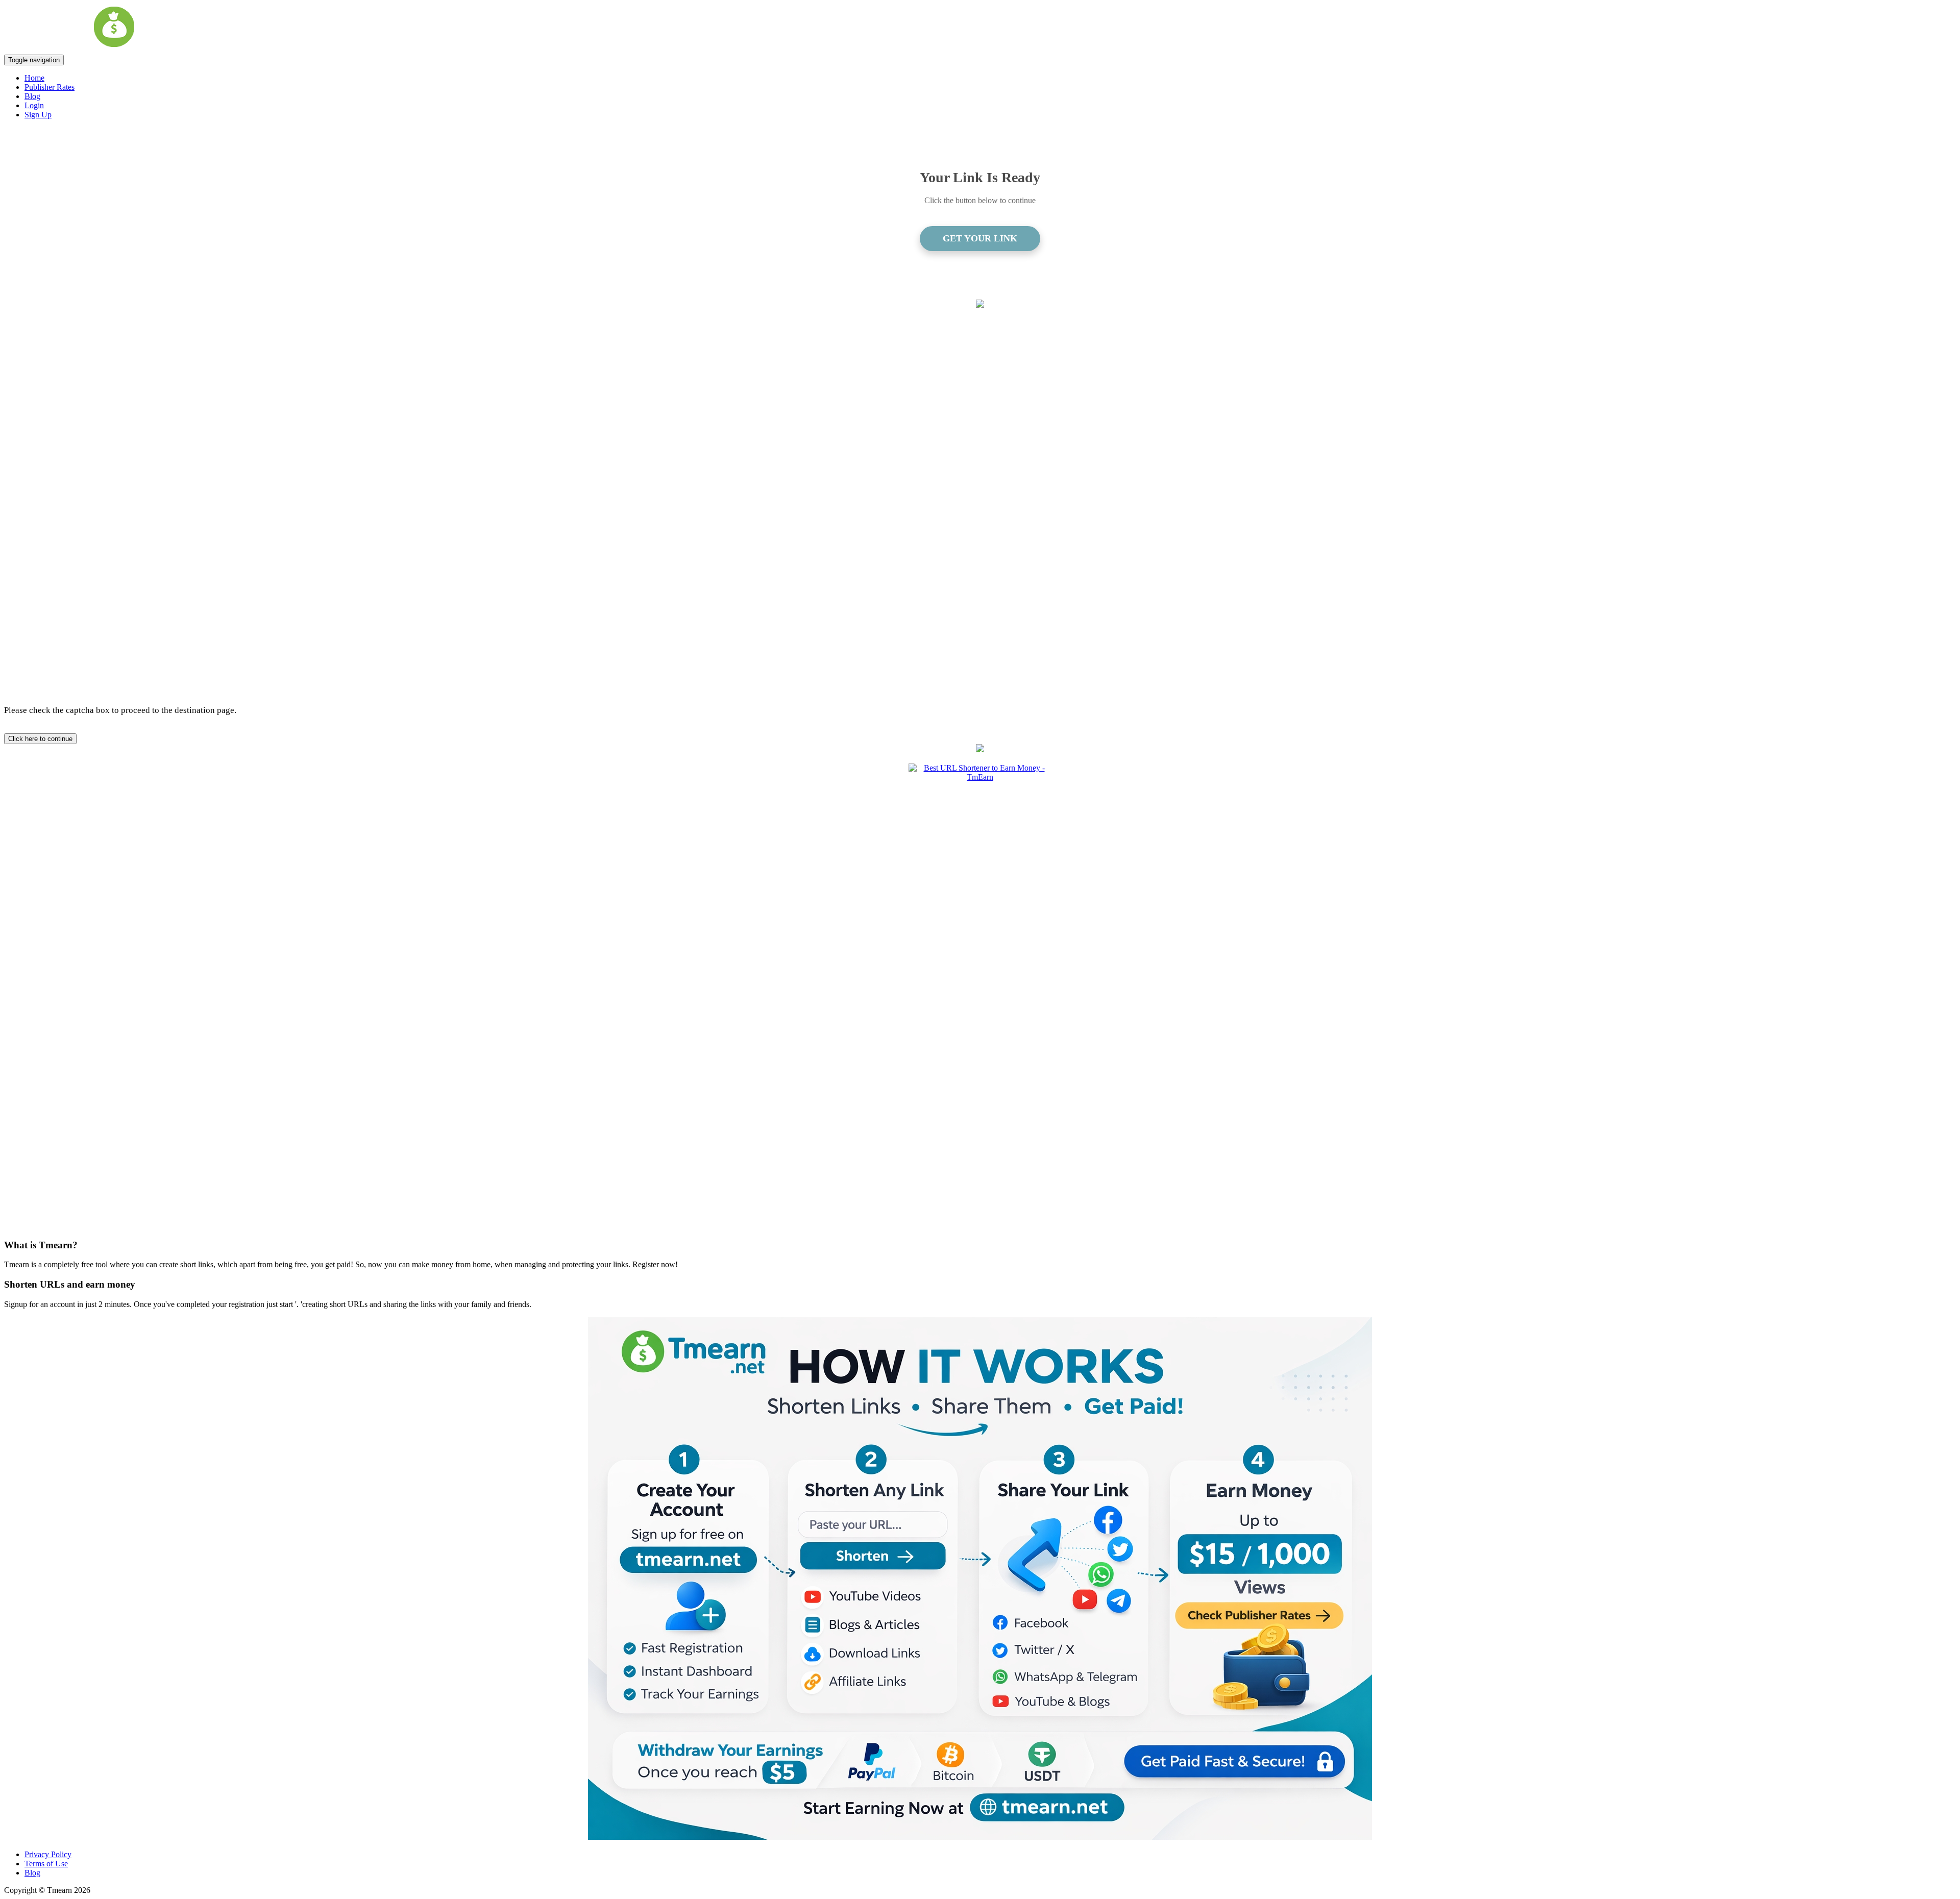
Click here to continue (40, 739)
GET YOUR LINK (980, 238)
